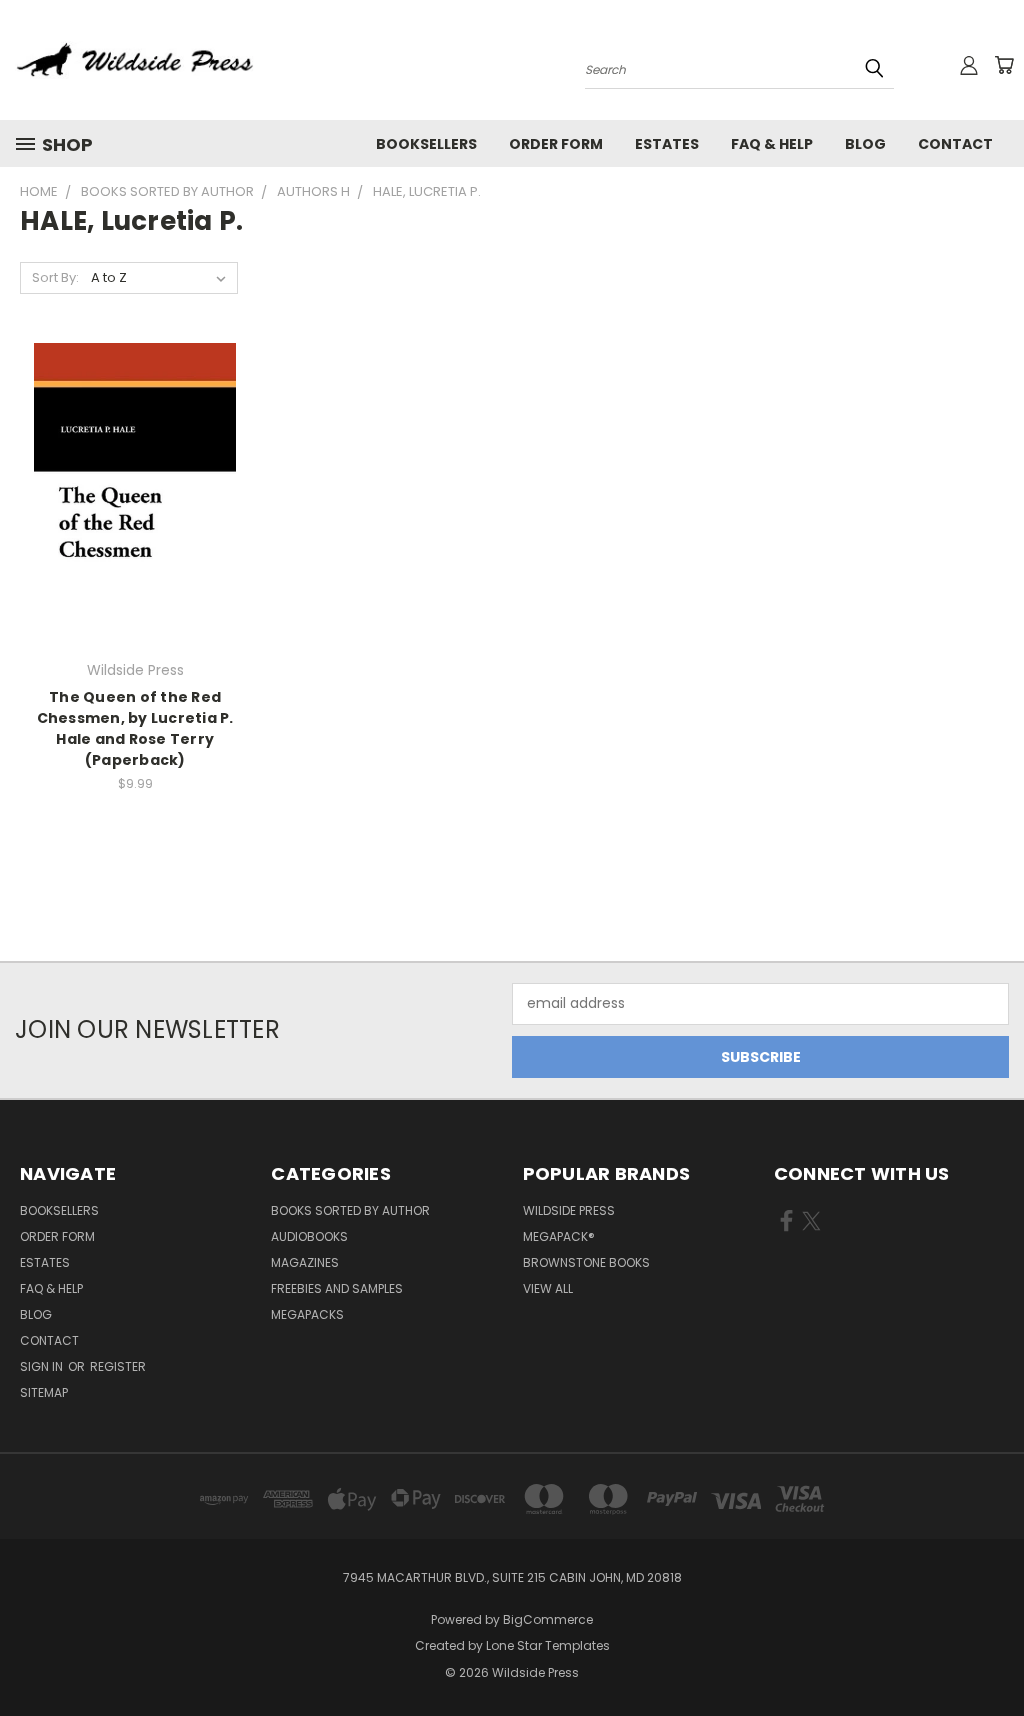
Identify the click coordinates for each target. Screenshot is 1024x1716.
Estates (667, 144)
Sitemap (44, 1392)
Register (118, 1366)
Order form (556, 144)
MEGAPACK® (559, 1236)
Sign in (43, 1366)
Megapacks (307, 1314)
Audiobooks (309, 1236)
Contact (955, 144)
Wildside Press (569, 1210)
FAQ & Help (772, 144)
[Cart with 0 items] (1004, 65)
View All (548, 1288)
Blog (865, 144)
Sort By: (55, 277)
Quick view (135, 453)
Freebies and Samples (337, 1288)
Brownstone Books (586, 1262)
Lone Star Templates (548, 1645)
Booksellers (426, 144)
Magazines (305, 1262)
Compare (128, 492)
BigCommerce (548, 1619)
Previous (993, 1653)
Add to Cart (135, 529)
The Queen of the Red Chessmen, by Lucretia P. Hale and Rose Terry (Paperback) (135, 728)
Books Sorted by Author (350, 1210)
